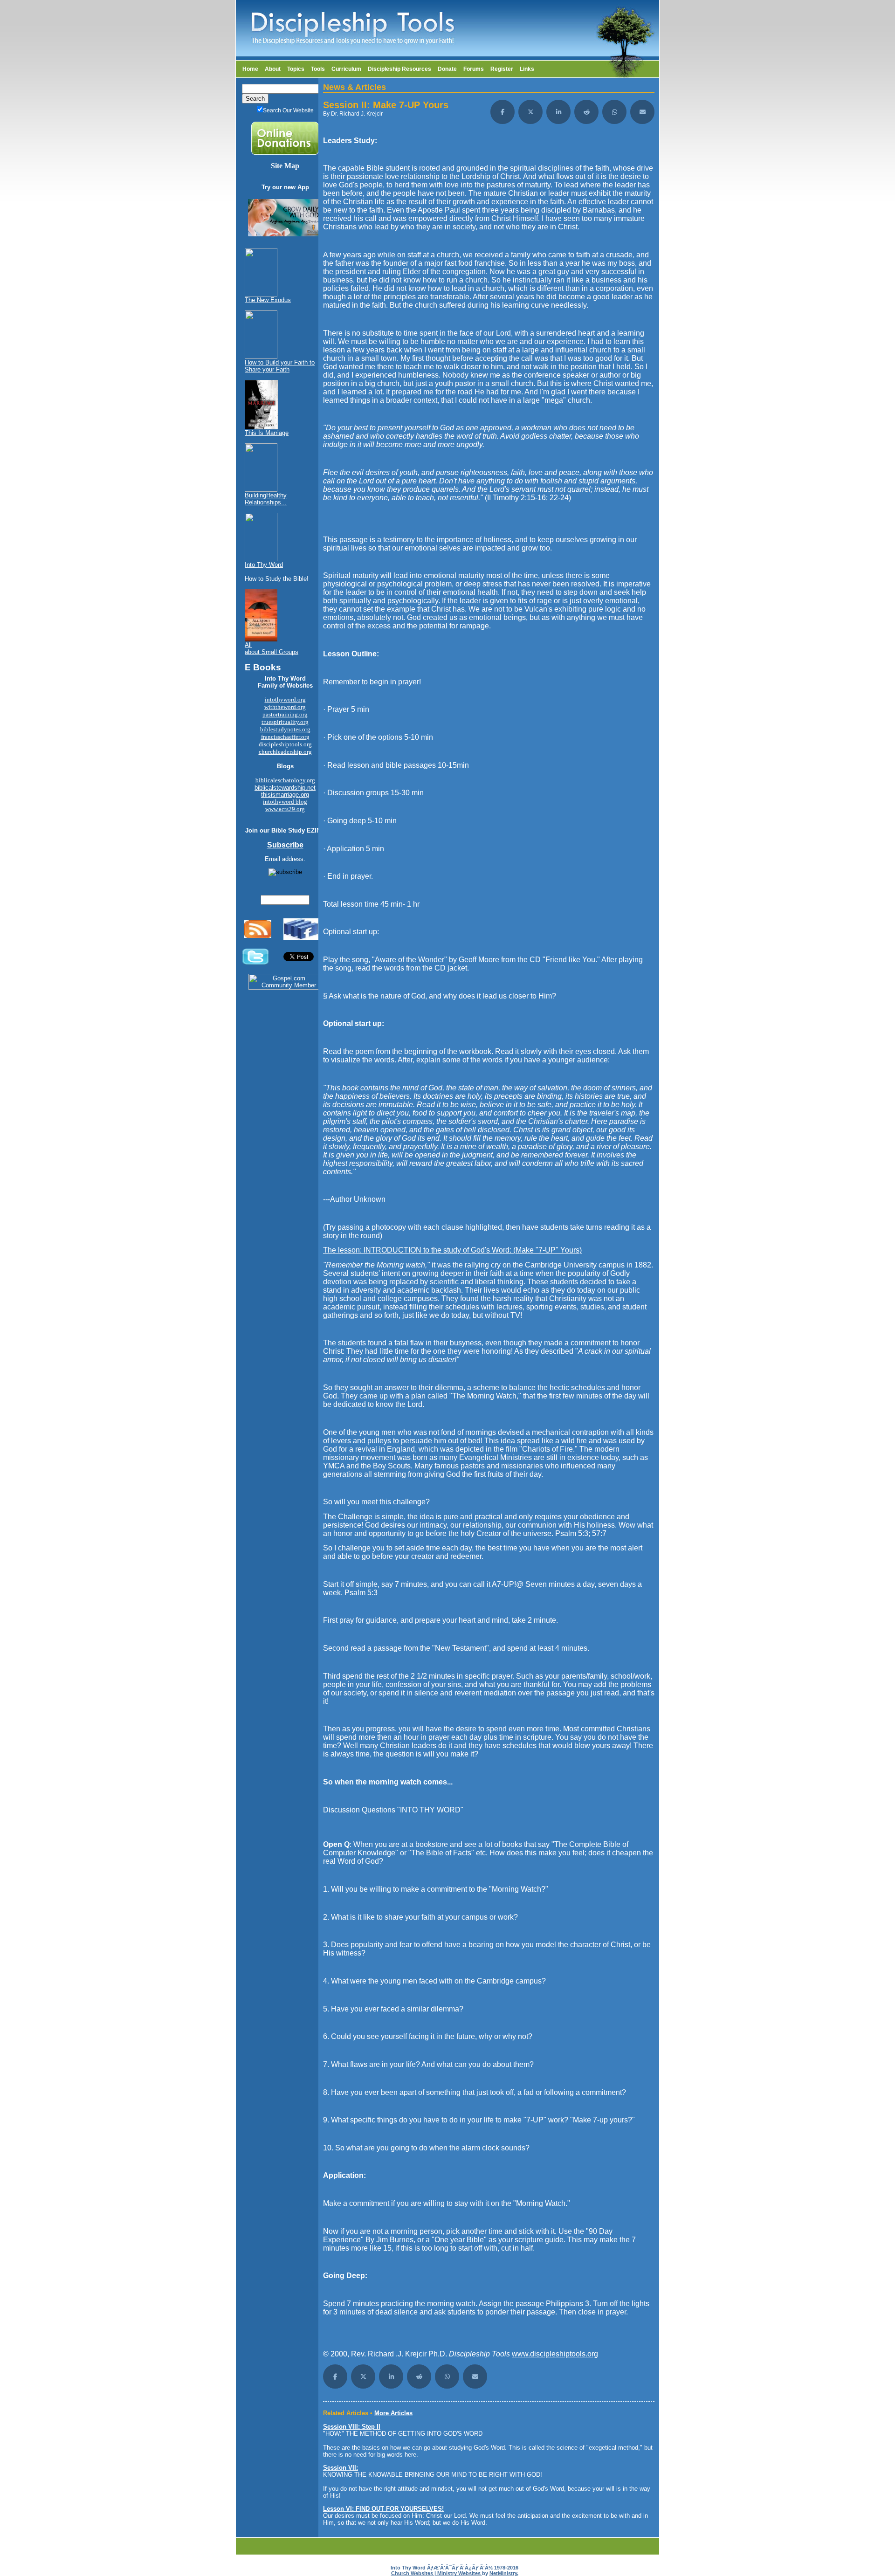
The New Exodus (268, 300)
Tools (318, 69)
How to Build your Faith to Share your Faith (280, 366)
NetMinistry (503, 2573)
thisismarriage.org (285, 795)
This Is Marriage (267, 433)
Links (527, 69)
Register (502, 69)
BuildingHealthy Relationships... (266, 499)
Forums (474, 69)
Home (250, 69)
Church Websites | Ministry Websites (437, 2573)
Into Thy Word (264, 565)
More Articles (393, 2413)
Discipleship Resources (399, 69)
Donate (447, 69)
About (273, 69)
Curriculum (346, 69)
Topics (296, 69)
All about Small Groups (272, 648)
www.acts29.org (285, 809)
